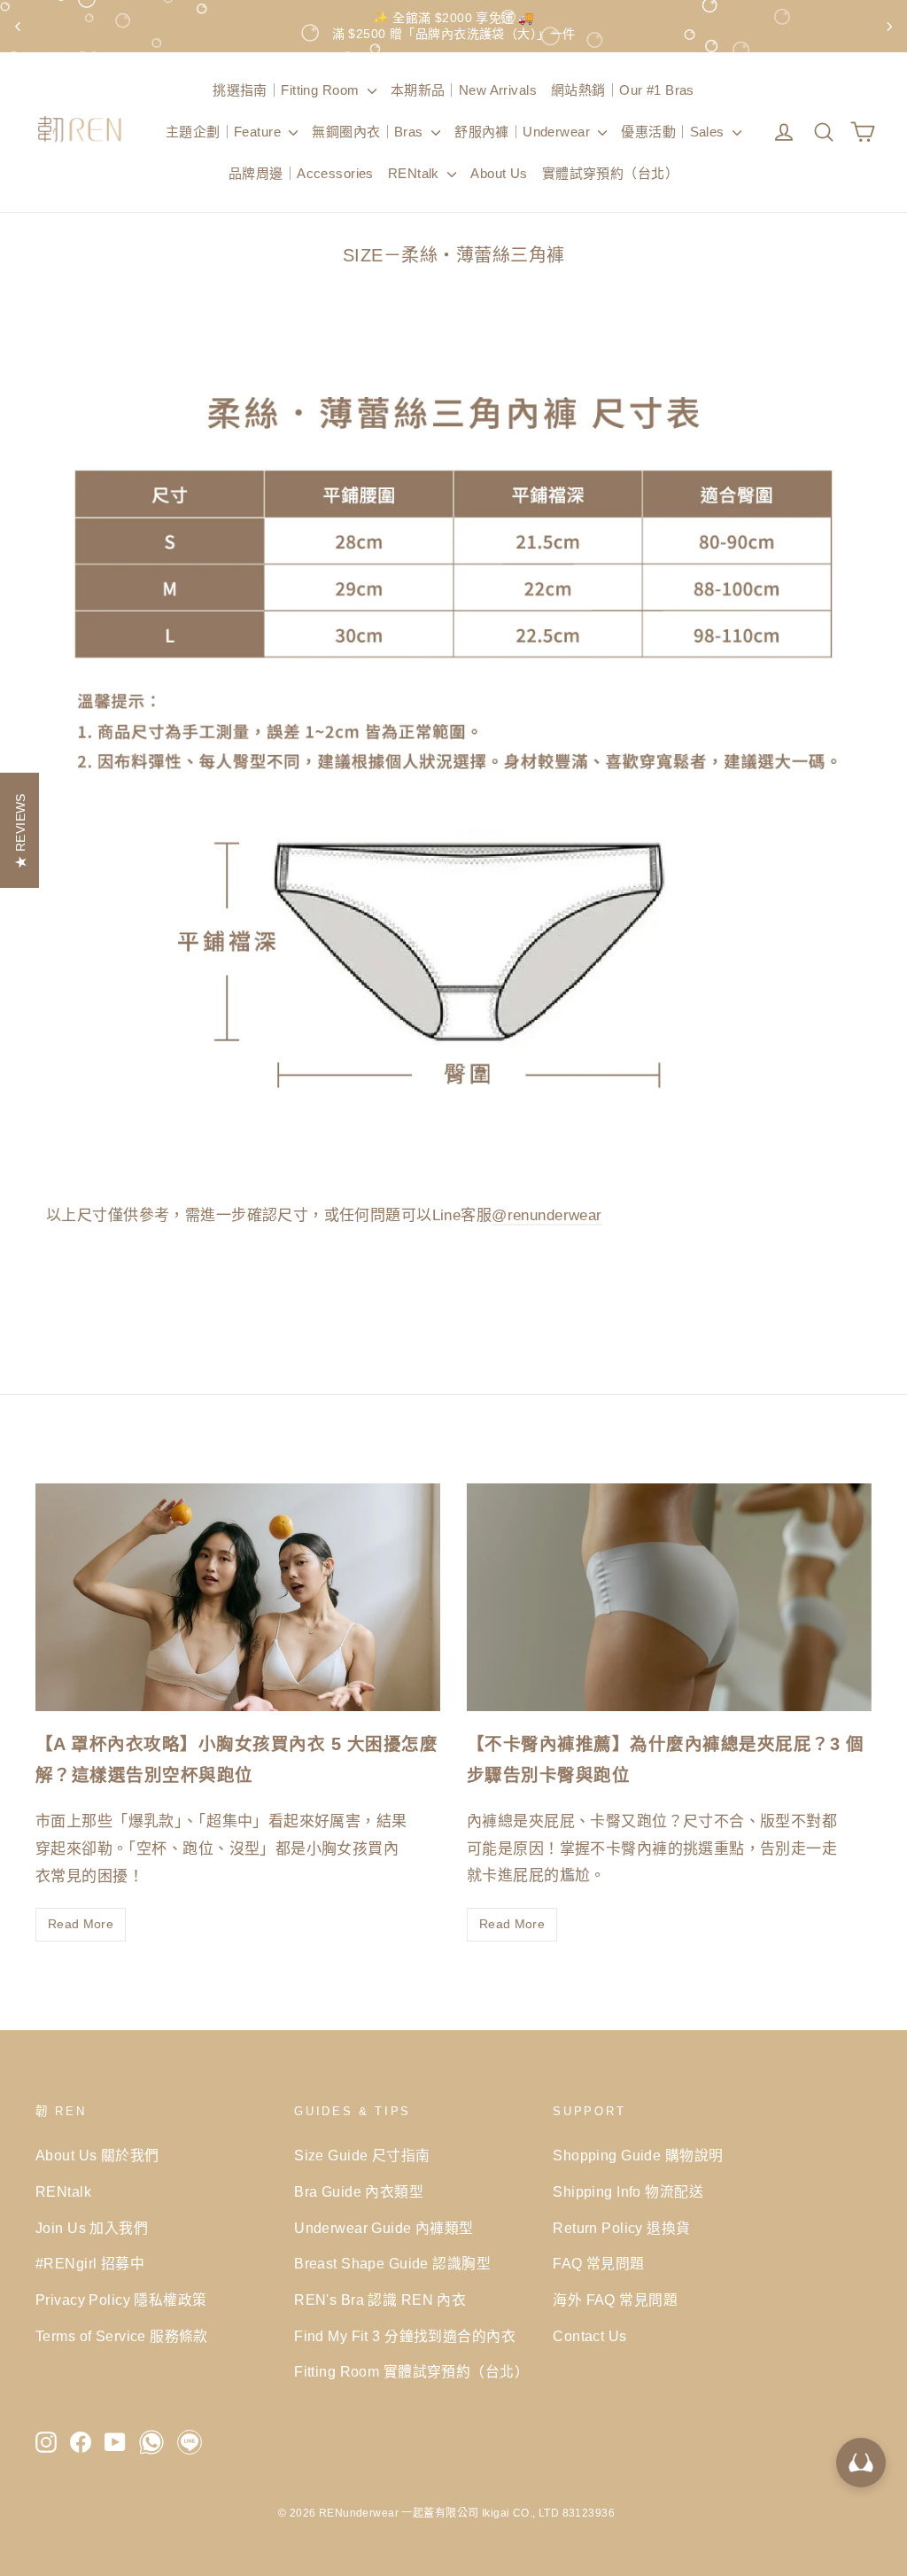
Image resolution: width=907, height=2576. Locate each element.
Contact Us (589, 2336)
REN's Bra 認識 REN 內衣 (380, 2300)
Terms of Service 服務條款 (122, 2336)
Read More (81, 1924)
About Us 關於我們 (97, 2156)
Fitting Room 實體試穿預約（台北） (410, 2372)
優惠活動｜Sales (674, 132)
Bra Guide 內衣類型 (359, 2192)
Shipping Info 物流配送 (628, 2192)
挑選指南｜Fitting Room (288, 90)
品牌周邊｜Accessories (301, 173)
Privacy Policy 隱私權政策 (121, 2300)
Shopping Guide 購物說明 (638, 2156)
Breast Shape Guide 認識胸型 (392, 2264)
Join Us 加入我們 (92, 2228)
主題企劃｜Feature (225, 132)
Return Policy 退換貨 (621, 2228)
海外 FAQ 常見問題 (615, 2300)
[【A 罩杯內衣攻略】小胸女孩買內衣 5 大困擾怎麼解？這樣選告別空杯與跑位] (238, 1597)
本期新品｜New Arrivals (464, 90)
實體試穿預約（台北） (610, 173)
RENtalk (415, 173)
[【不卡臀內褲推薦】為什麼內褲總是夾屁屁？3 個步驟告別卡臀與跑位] (669, 1597)
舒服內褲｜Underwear (524, 132)
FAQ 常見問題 (598, 2264)
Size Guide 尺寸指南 (362, 2156)
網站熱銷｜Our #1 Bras (623, 90)
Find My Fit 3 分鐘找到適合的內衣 (405, 2336)
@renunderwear (547, 1215)
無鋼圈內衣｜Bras (369, 132)
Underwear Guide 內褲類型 (384, 2228)
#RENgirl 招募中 (90, 2264)
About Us (499, 173)
